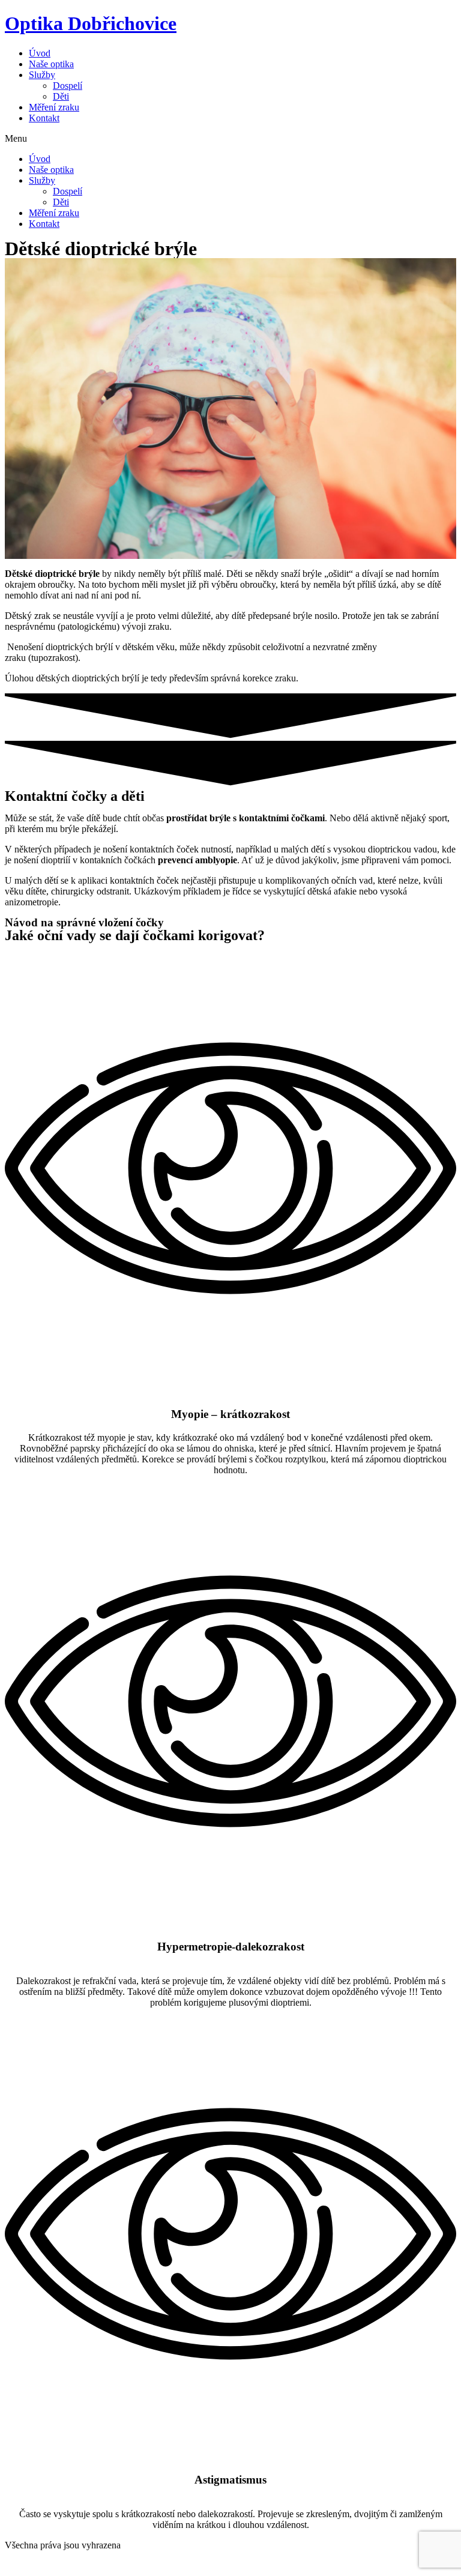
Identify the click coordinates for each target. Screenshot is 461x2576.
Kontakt (44, 118)
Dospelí (68, 86)
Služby (42, 75)
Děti (61, 96)
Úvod (40, 53)
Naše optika (51, 64)
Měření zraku (54, 107)
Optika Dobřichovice (91, 23)
